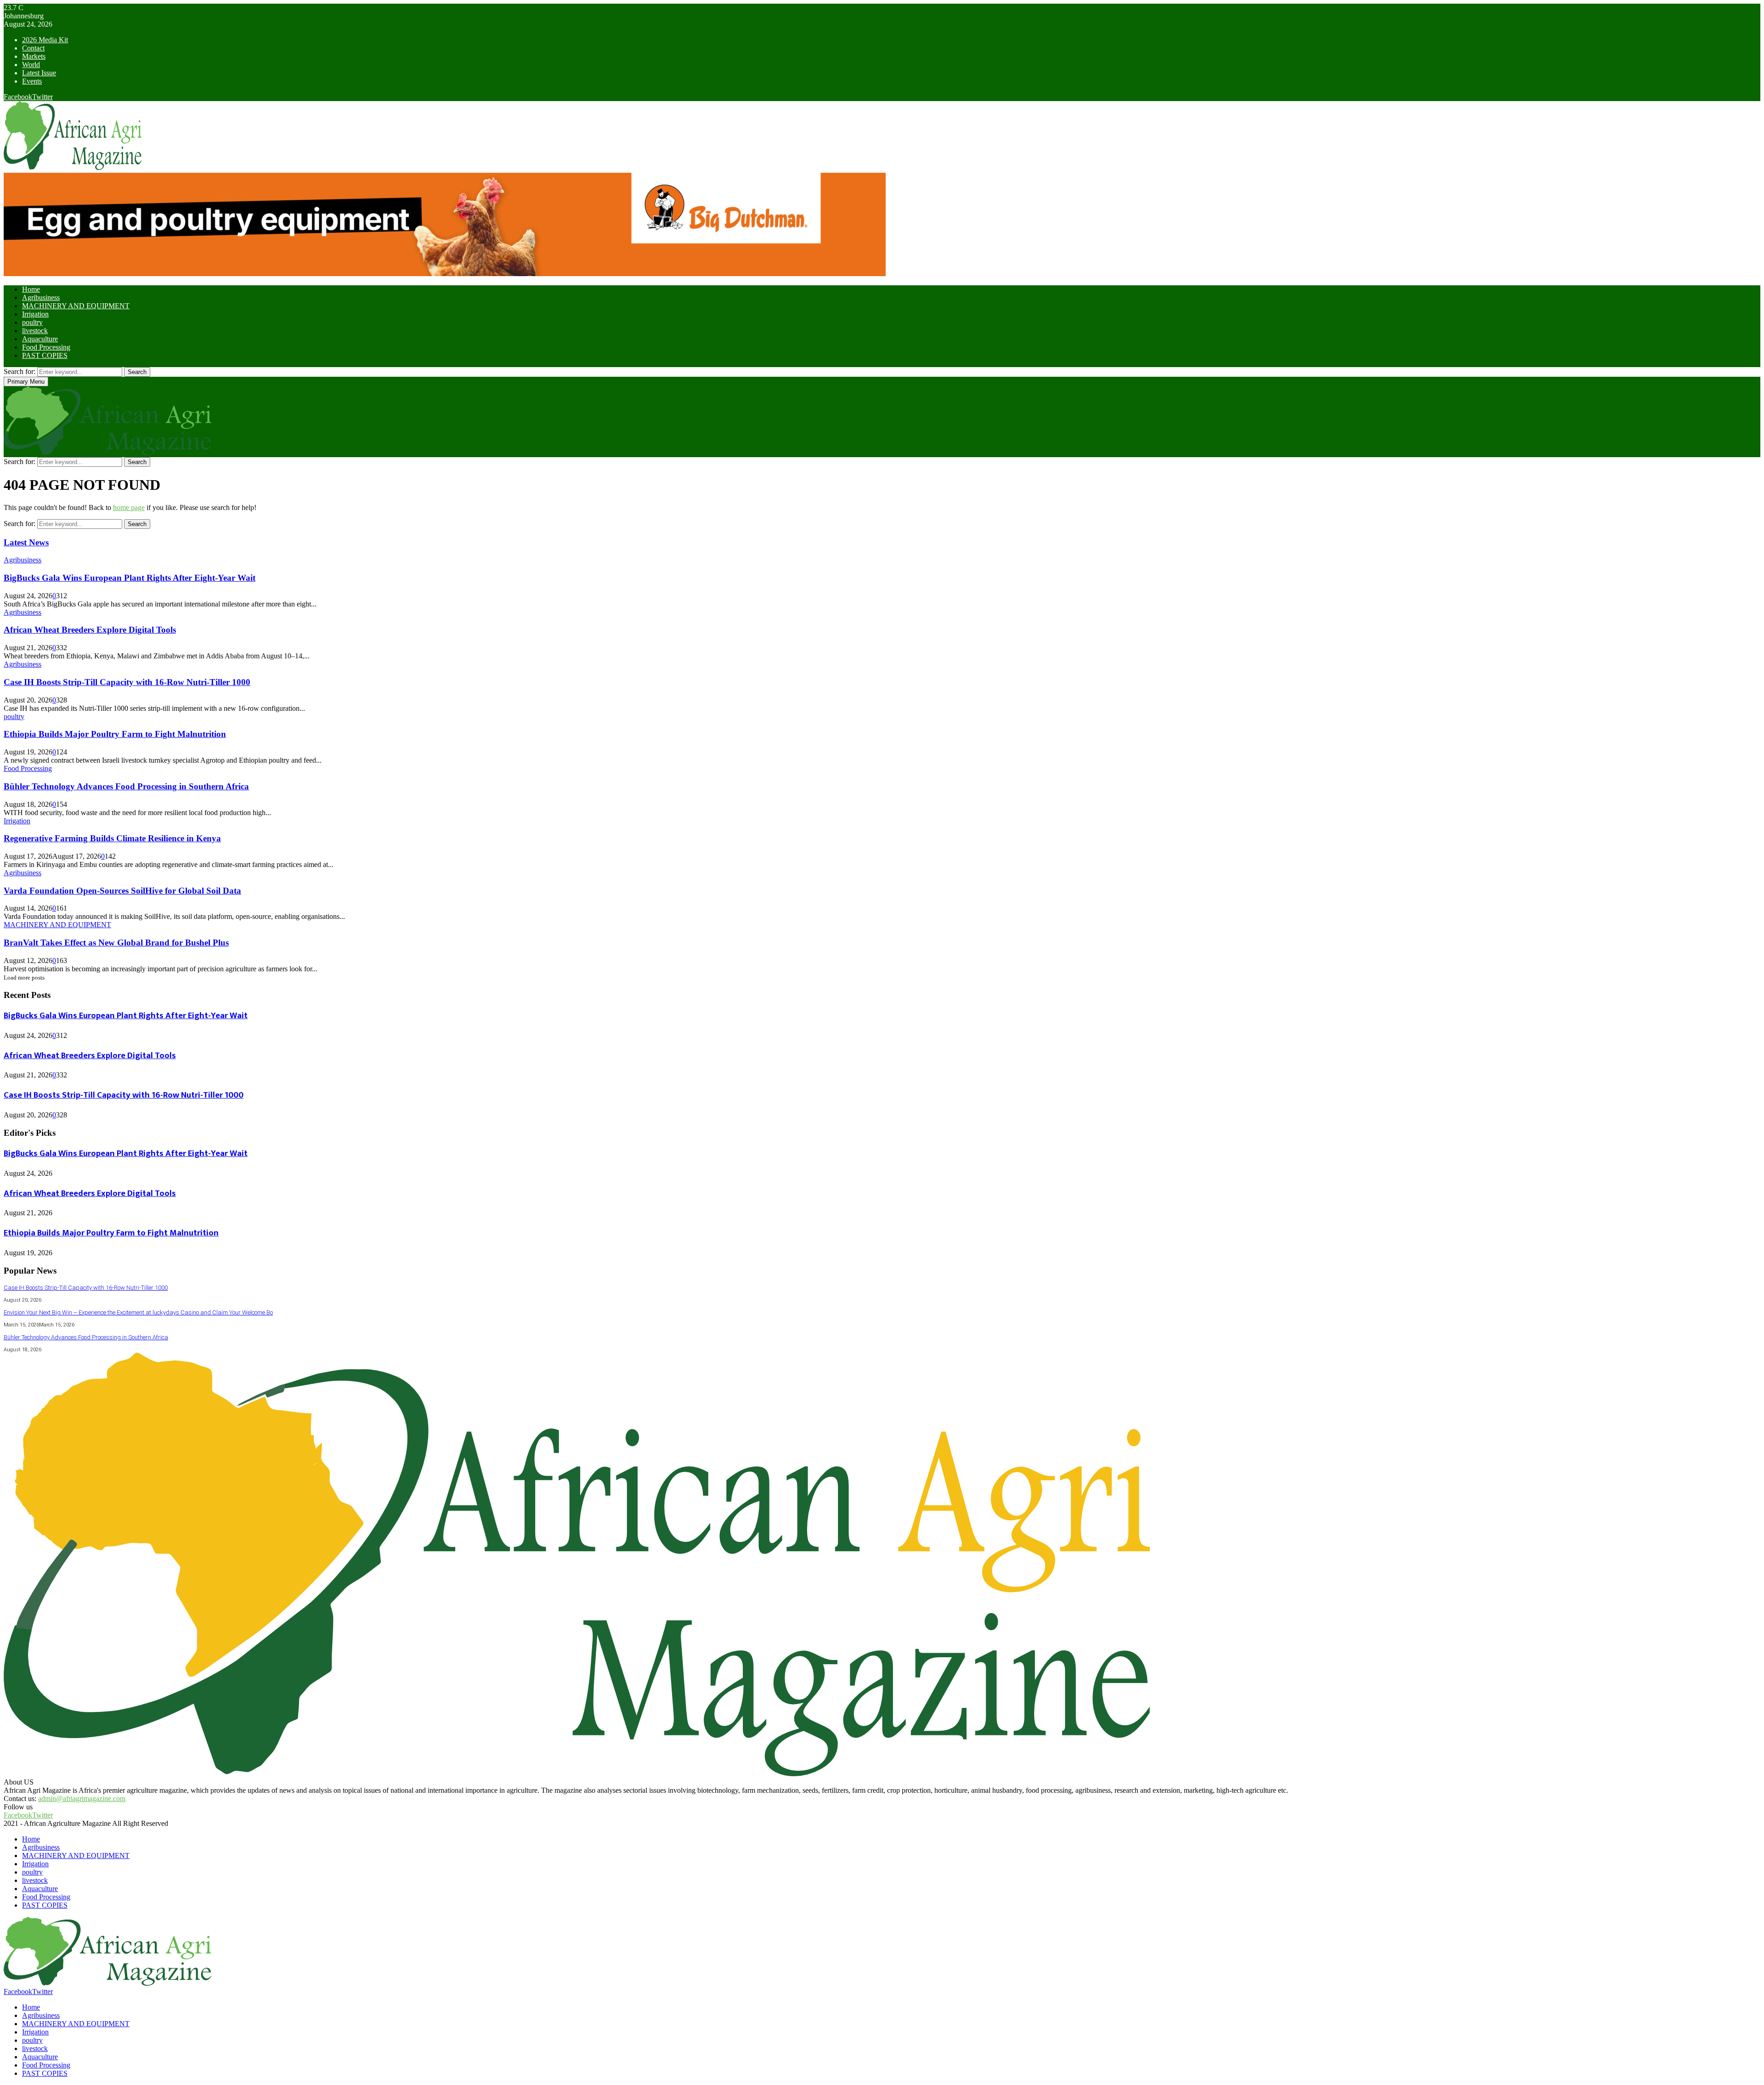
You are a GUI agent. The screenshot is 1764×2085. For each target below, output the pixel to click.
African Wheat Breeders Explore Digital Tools (90, 630)
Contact (33, 48)
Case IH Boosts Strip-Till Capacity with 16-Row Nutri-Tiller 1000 (127, 682)
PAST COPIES (45, 355)
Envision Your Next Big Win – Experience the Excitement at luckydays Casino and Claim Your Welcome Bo (138, 1312)
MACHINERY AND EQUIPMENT (76, 306)
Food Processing (46, 347)
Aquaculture (40, 339)
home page (129, 507)
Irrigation (35, 314)
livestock (35, 331)
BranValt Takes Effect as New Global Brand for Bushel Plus (116, 943)
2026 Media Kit (45, 40)
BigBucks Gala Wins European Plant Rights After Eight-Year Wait (130, 578)
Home (31, 289)
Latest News (26, 542)
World (31, 65)
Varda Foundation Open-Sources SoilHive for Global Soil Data (122, 891)
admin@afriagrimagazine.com (82, 1799)
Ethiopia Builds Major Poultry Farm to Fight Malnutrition (115, 734)
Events (32, 81)
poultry (32, 322)
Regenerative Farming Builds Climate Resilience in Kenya (112, 838)
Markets (34, 56)
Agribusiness (41, 297)
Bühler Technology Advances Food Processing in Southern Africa (126, 786)
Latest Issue (39, 73)
